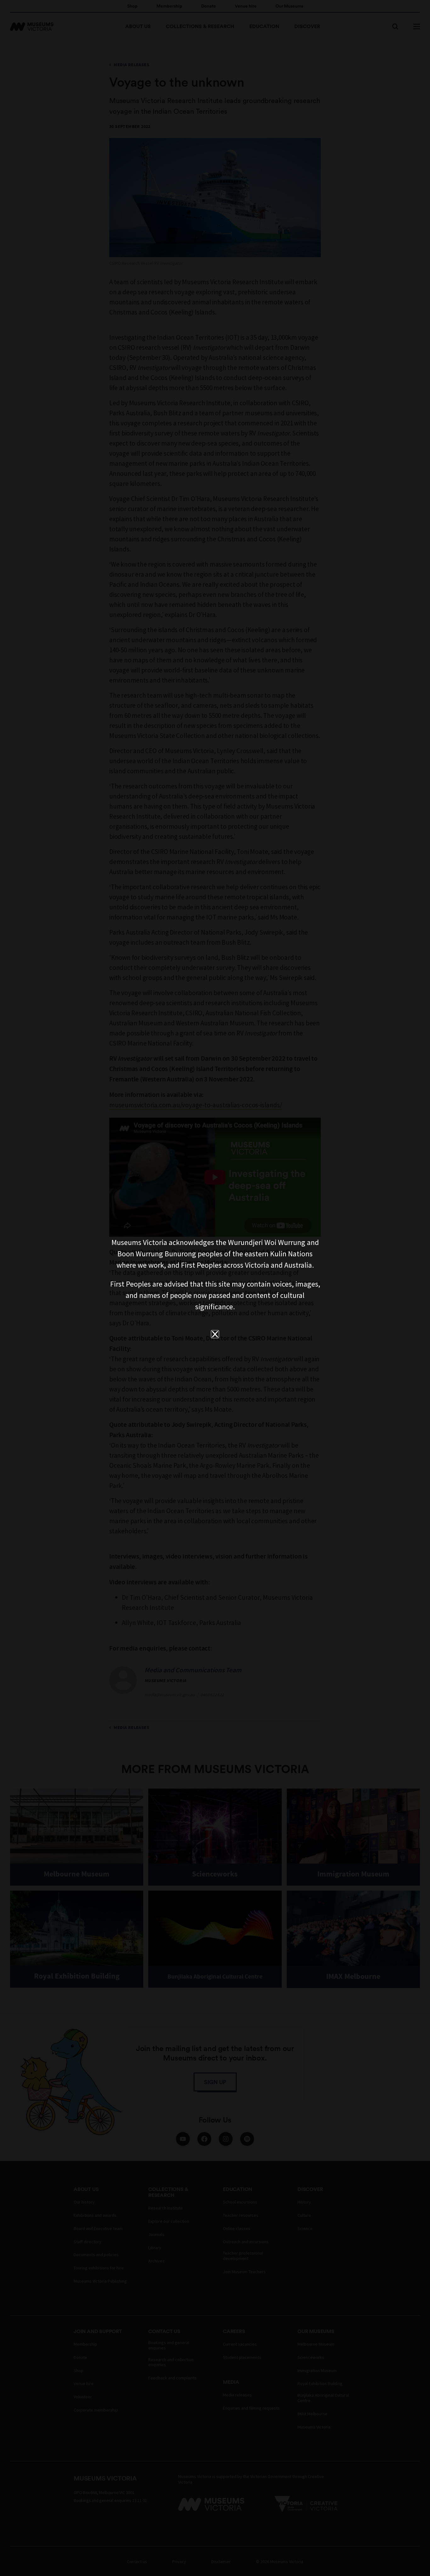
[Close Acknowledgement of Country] (215, 1334)
